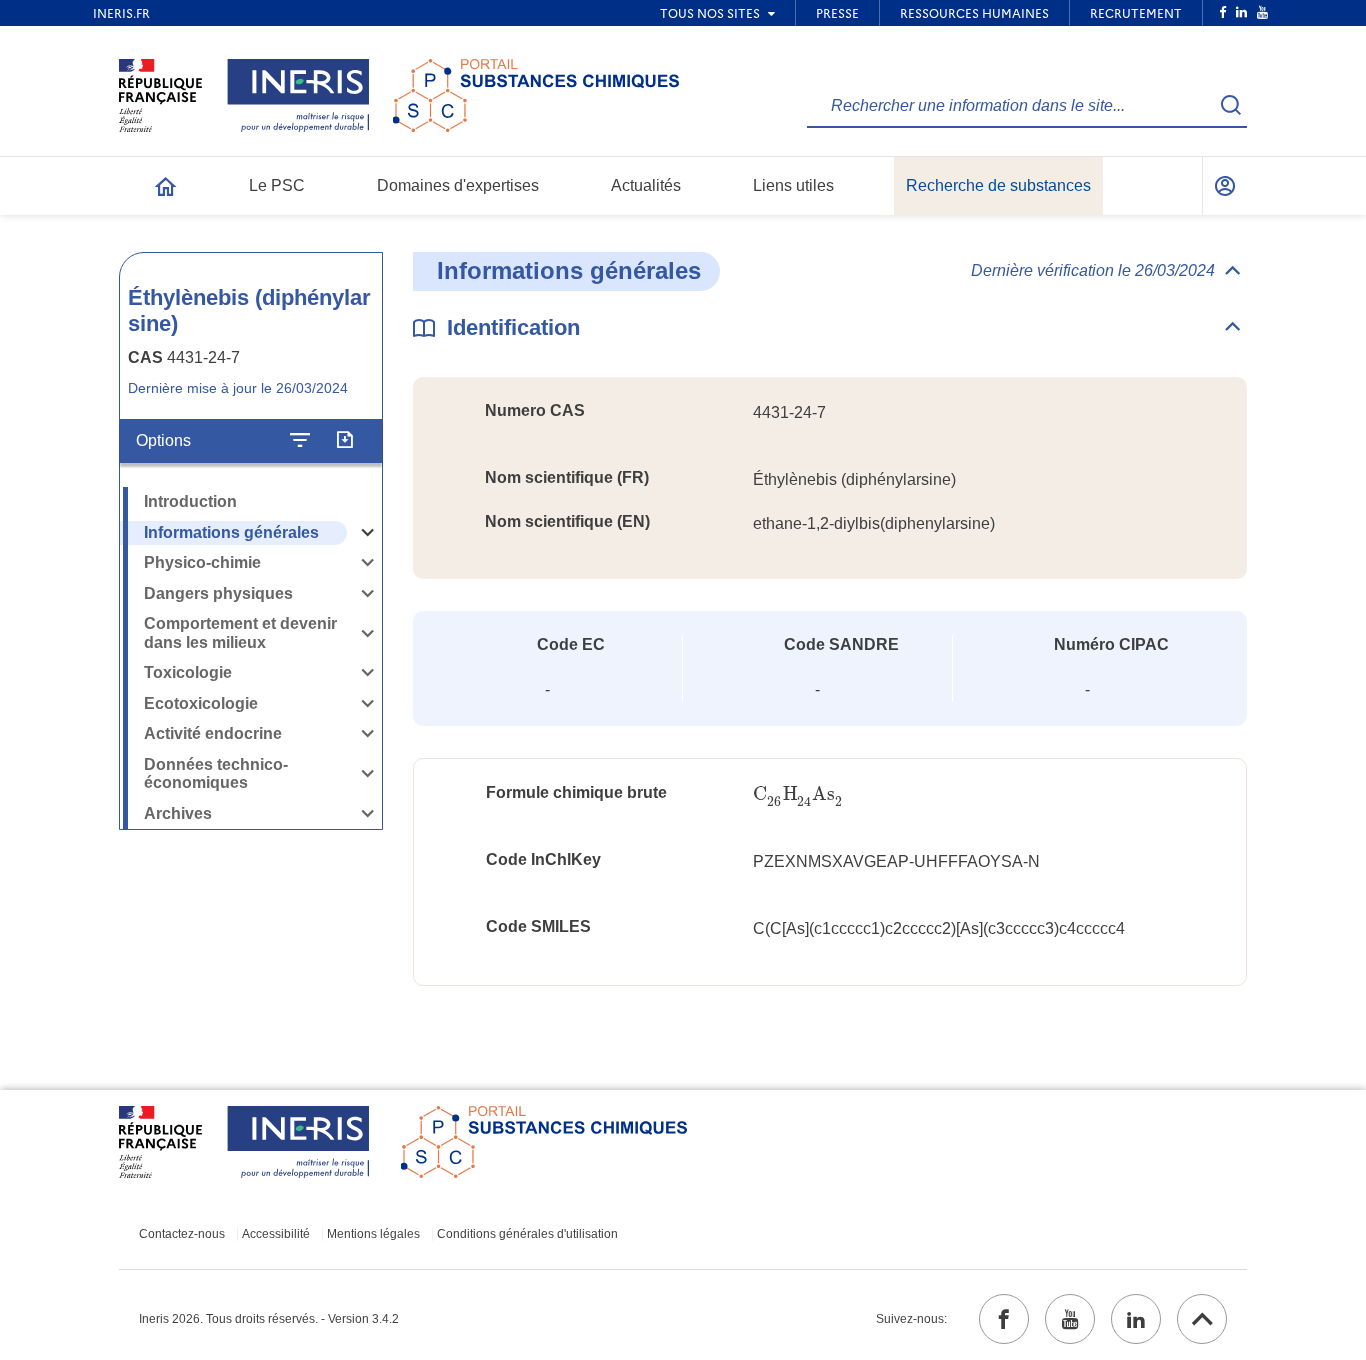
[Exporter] (344, 441)
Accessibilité (276, 1234)
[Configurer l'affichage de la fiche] (300, 441)
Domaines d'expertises (458, 185)
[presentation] (798, 794)
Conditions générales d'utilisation (527, 1234)
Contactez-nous (182, 1234)
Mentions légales (373, 1234)
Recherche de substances (998, 185)
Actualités (646, 185)
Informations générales (231, 532)
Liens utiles (793, 185)
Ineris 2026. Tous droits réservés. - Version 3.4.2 (269, 1319)
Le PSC (277, 185)
